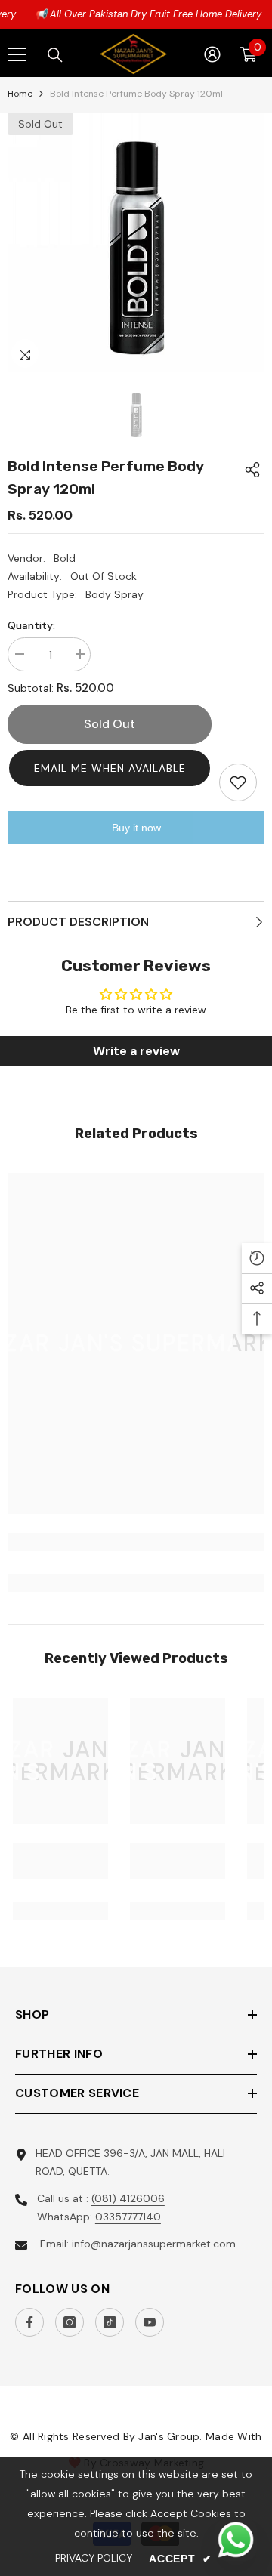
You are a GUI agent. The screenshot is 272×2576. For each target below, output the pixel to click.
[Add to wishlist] (238, 782)
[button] (110, 768)
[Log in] (212, 54)
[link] (136, 1542)
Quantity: (31, 625)
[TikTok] (110, 2322)
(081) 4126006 (128, 2198)
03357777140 (128, 2217)
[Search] (55, 55)
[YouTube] (150, 2322)
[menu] (17, 54)
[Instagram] (70, 2322)
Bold (65, 558)
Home (20, 94)
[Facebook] (29, 2322)
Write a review (136, 1051)
